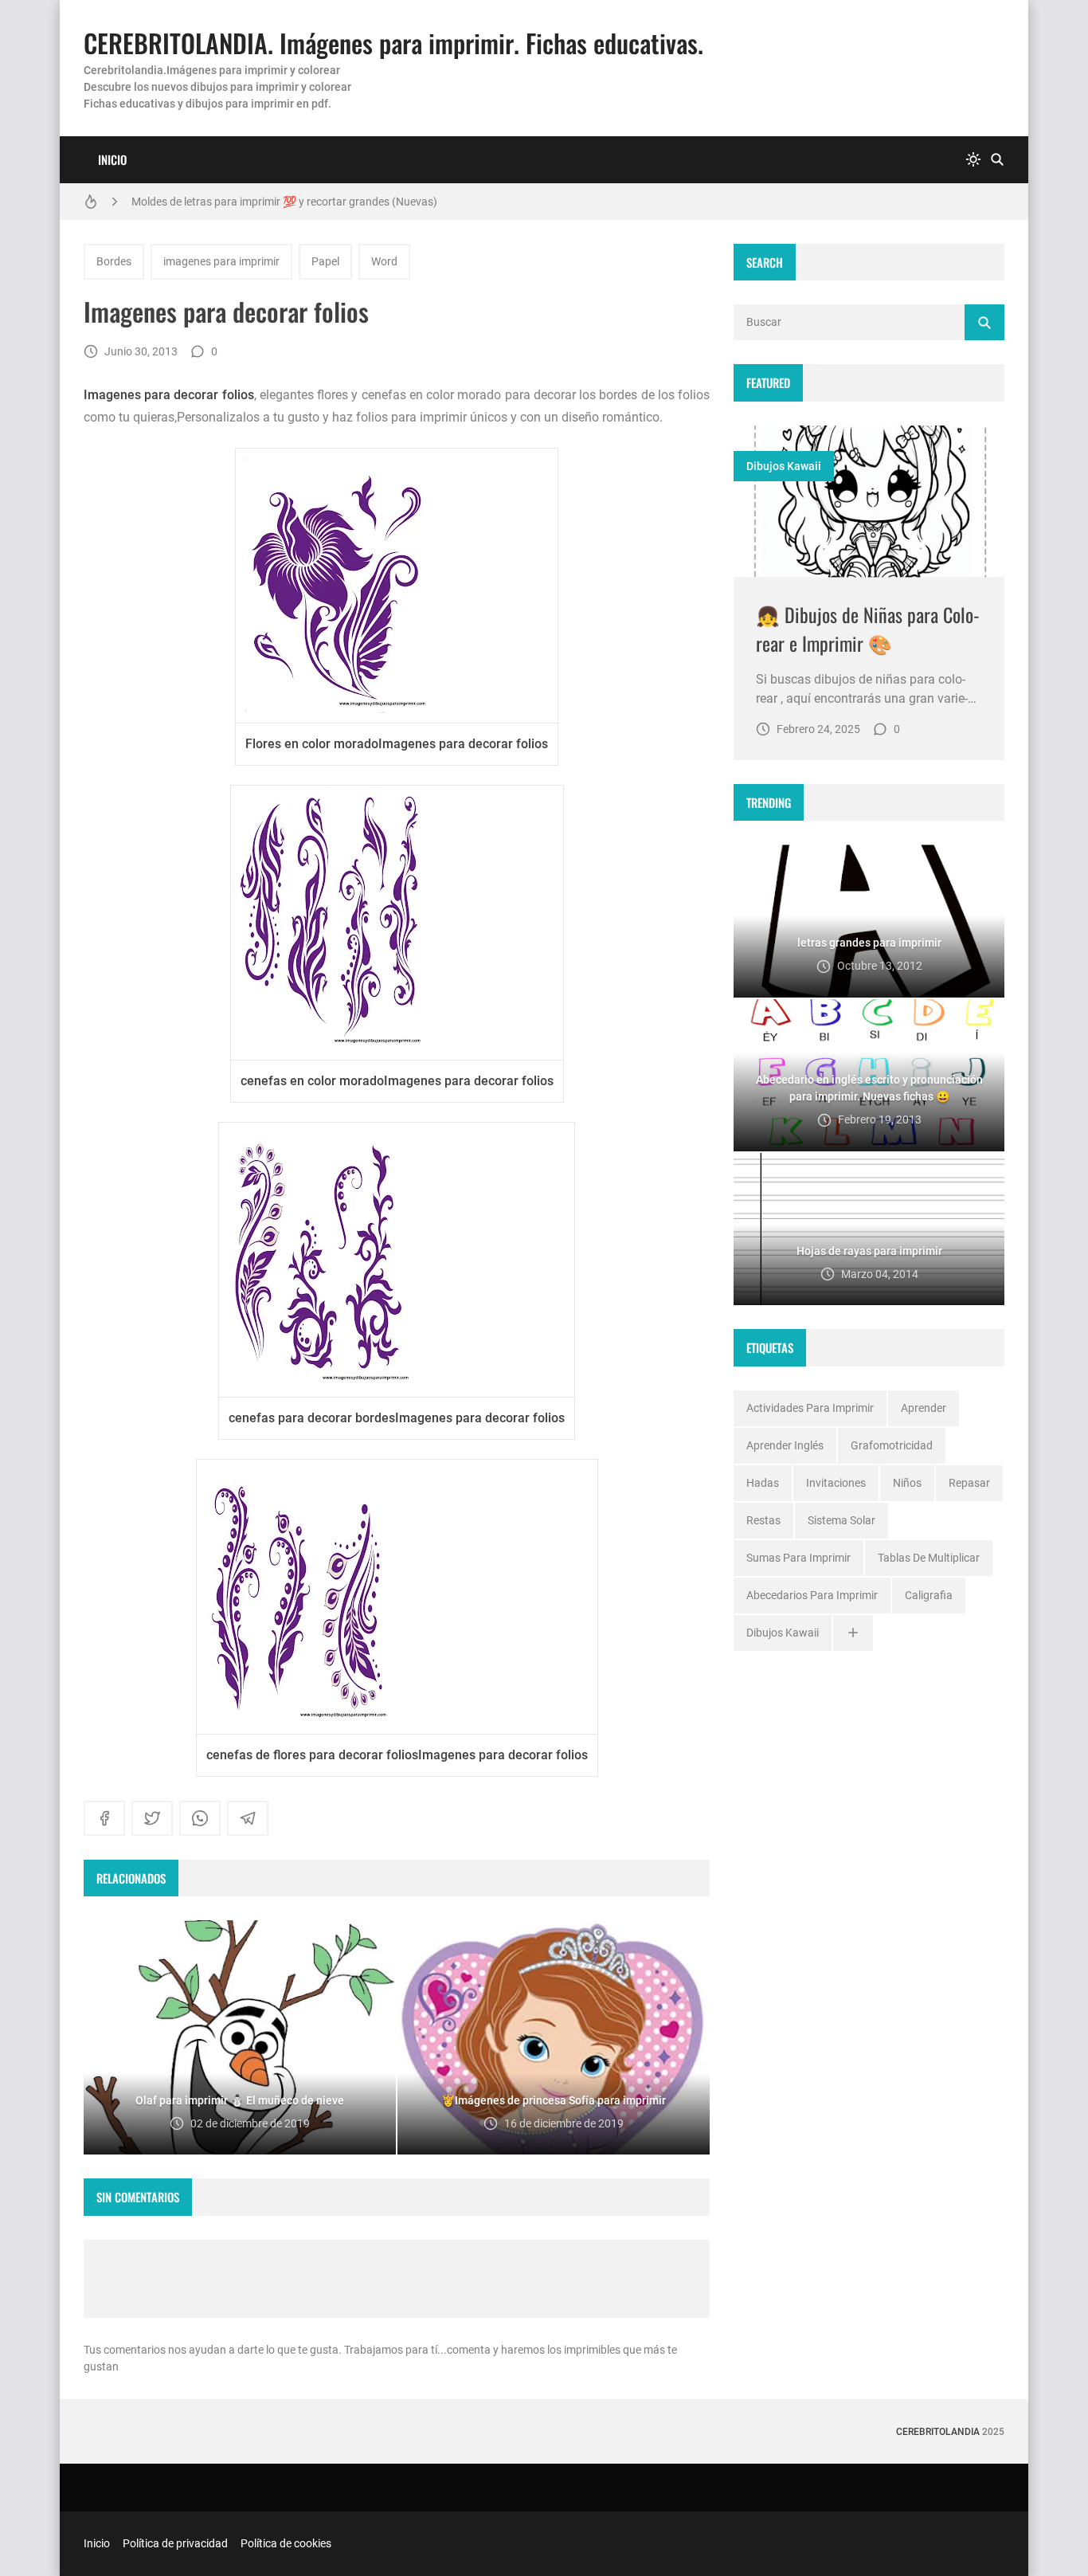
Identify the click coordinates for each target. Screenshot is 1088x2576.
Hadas (763, 1483)
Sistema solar (841, 1520)
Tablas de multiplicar (929, 1558)
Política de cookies (286, 2543)
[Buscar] (997, 160)
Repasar (969, 1483)
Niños (907, 1483)
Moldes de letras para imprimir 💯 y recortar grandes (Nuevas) (284, 202)
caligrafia (929, 1595)
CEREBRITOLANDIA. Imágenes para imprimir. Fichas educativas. (393, 43)
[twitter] (152, 1818)
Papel (325, 261)
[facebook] (104, 1818)
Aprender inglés (785, 1445)
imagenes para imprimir (221, 261)
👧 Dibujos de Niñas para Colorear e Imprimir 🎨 (868, 629)
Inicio (112, 159)
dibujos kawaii (784, 466)
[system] (973, 160)
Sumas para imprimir (798, 1558)
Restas (763, 1520)
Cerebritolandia (938, 2432)
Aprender (924, 1408)
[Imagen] (869, 502)
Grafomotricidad (892, 1445)
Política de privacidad (175, 2543)
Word (384, 261)
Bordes (114, 261)
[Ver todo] (853, 1633)
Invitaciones (836, 1483)
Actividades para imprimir (810, 1408)
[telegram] (248, 1818)
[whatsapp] (200, 1818)
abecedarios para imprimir (812, 1595)
